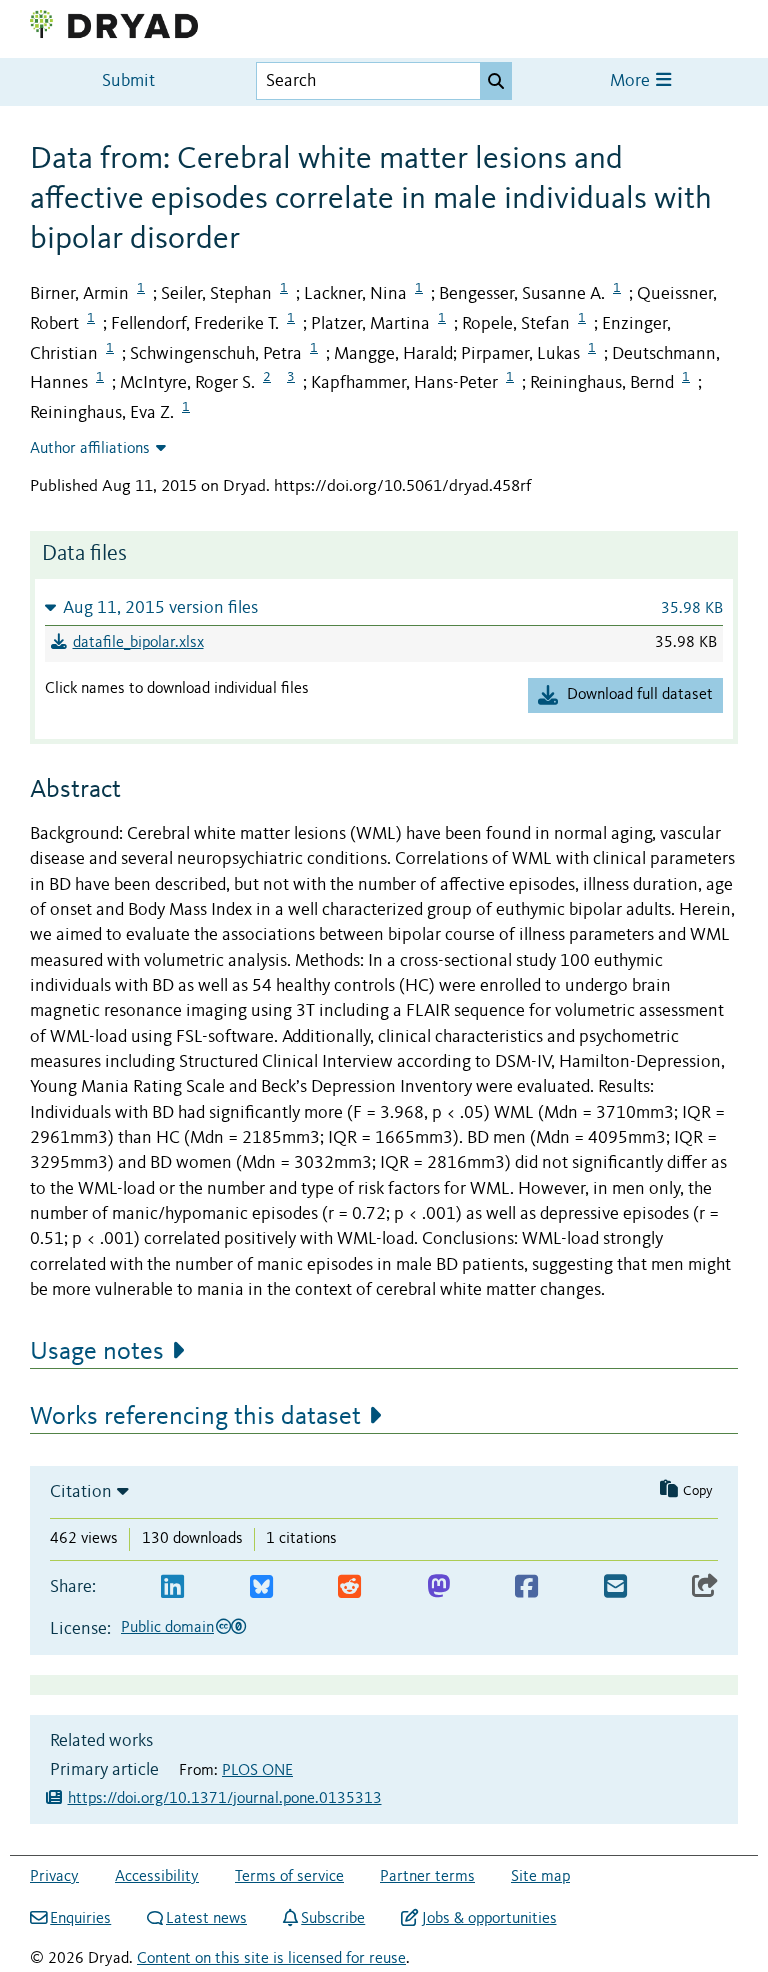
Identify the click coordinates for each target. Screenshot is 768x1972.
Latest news (206, 1919)
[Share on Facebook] (526, 1587)
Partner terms (427, 1877)
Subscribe (333, 1919)
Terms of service (289, 1877)
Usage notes (97, 1352)
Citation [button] (81, 1492)
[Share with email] (615, 1587)
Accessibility (157, 1877)
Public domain (167, 1628)
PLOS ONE (257, 1771)
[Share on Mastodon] (438, 1587)
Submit (128, 81)
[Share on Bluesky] (261, 1587)
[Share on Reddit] (349, 1587)
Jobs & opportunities (489, 1919)
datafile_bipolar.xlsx (138, 643)
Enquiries (80, 1919)
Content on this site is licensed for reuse (271, 1959)
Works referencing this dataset (195, 1417)
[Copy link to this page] (705, 1587)
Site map (540, 1877)
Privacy (54, 1877)
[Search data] (496, 81)
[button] (384, 607)
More (632, 81)
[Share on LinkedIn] (172, 1587)
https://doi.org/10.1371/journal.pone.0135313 (225, 1799)
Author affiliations (90, 449)
